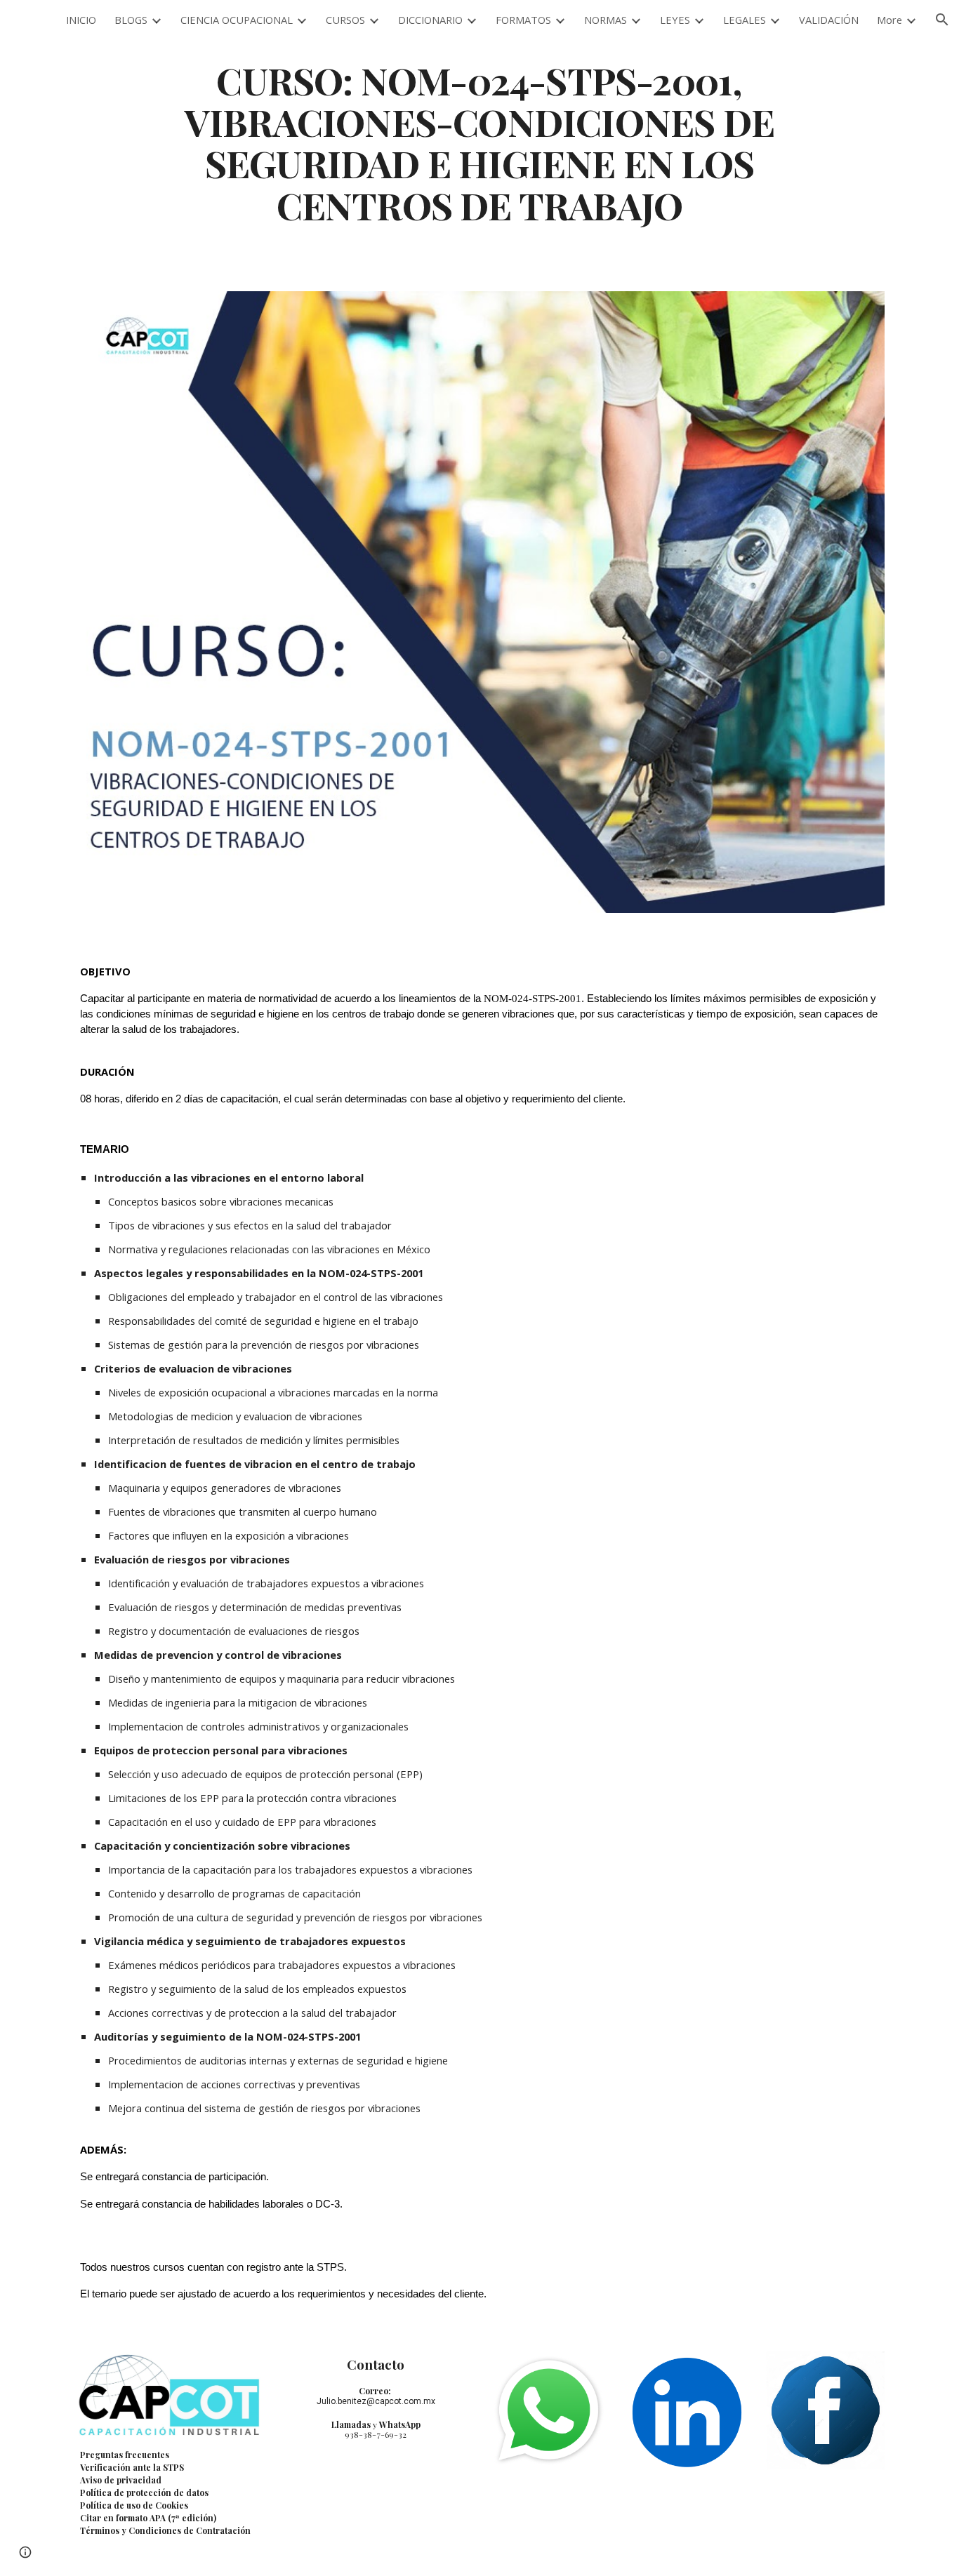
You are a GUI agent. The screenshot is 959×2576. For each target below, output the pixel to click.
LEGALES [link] (745, 20)
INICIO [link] (81, 20)
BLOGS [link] (131, 20)
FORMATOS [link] (523, 20)
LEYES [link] (675, 20)
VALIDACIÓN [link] (829, 20)
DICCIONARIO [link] (430, 20)
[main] (479, 142)
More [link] (889, 20)
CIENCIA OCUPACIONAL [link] (237, 20)
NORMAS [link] (606, 20)
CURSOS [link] (345, 20)
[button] (942, 20)
